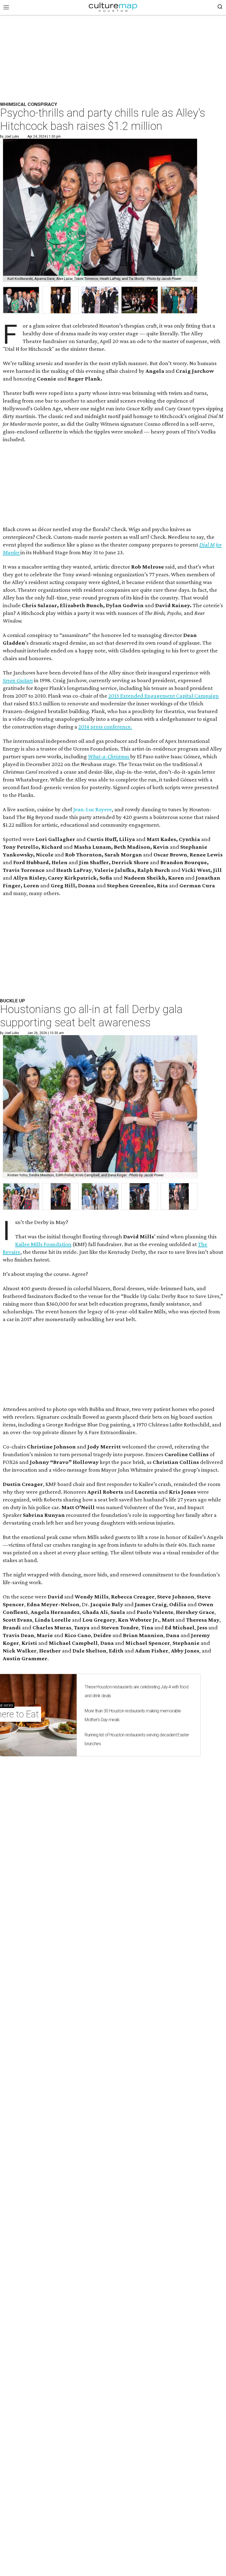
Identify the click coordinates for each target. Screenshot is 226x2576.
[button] (21, 1197)
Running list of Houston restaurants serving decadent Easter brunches (137, 1739)
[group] (21, 300)
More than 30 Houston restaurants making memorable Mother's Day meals (133, 1715)
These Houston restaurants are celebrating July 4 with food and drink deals (136, 1691)
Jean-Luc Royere (92, 809)
